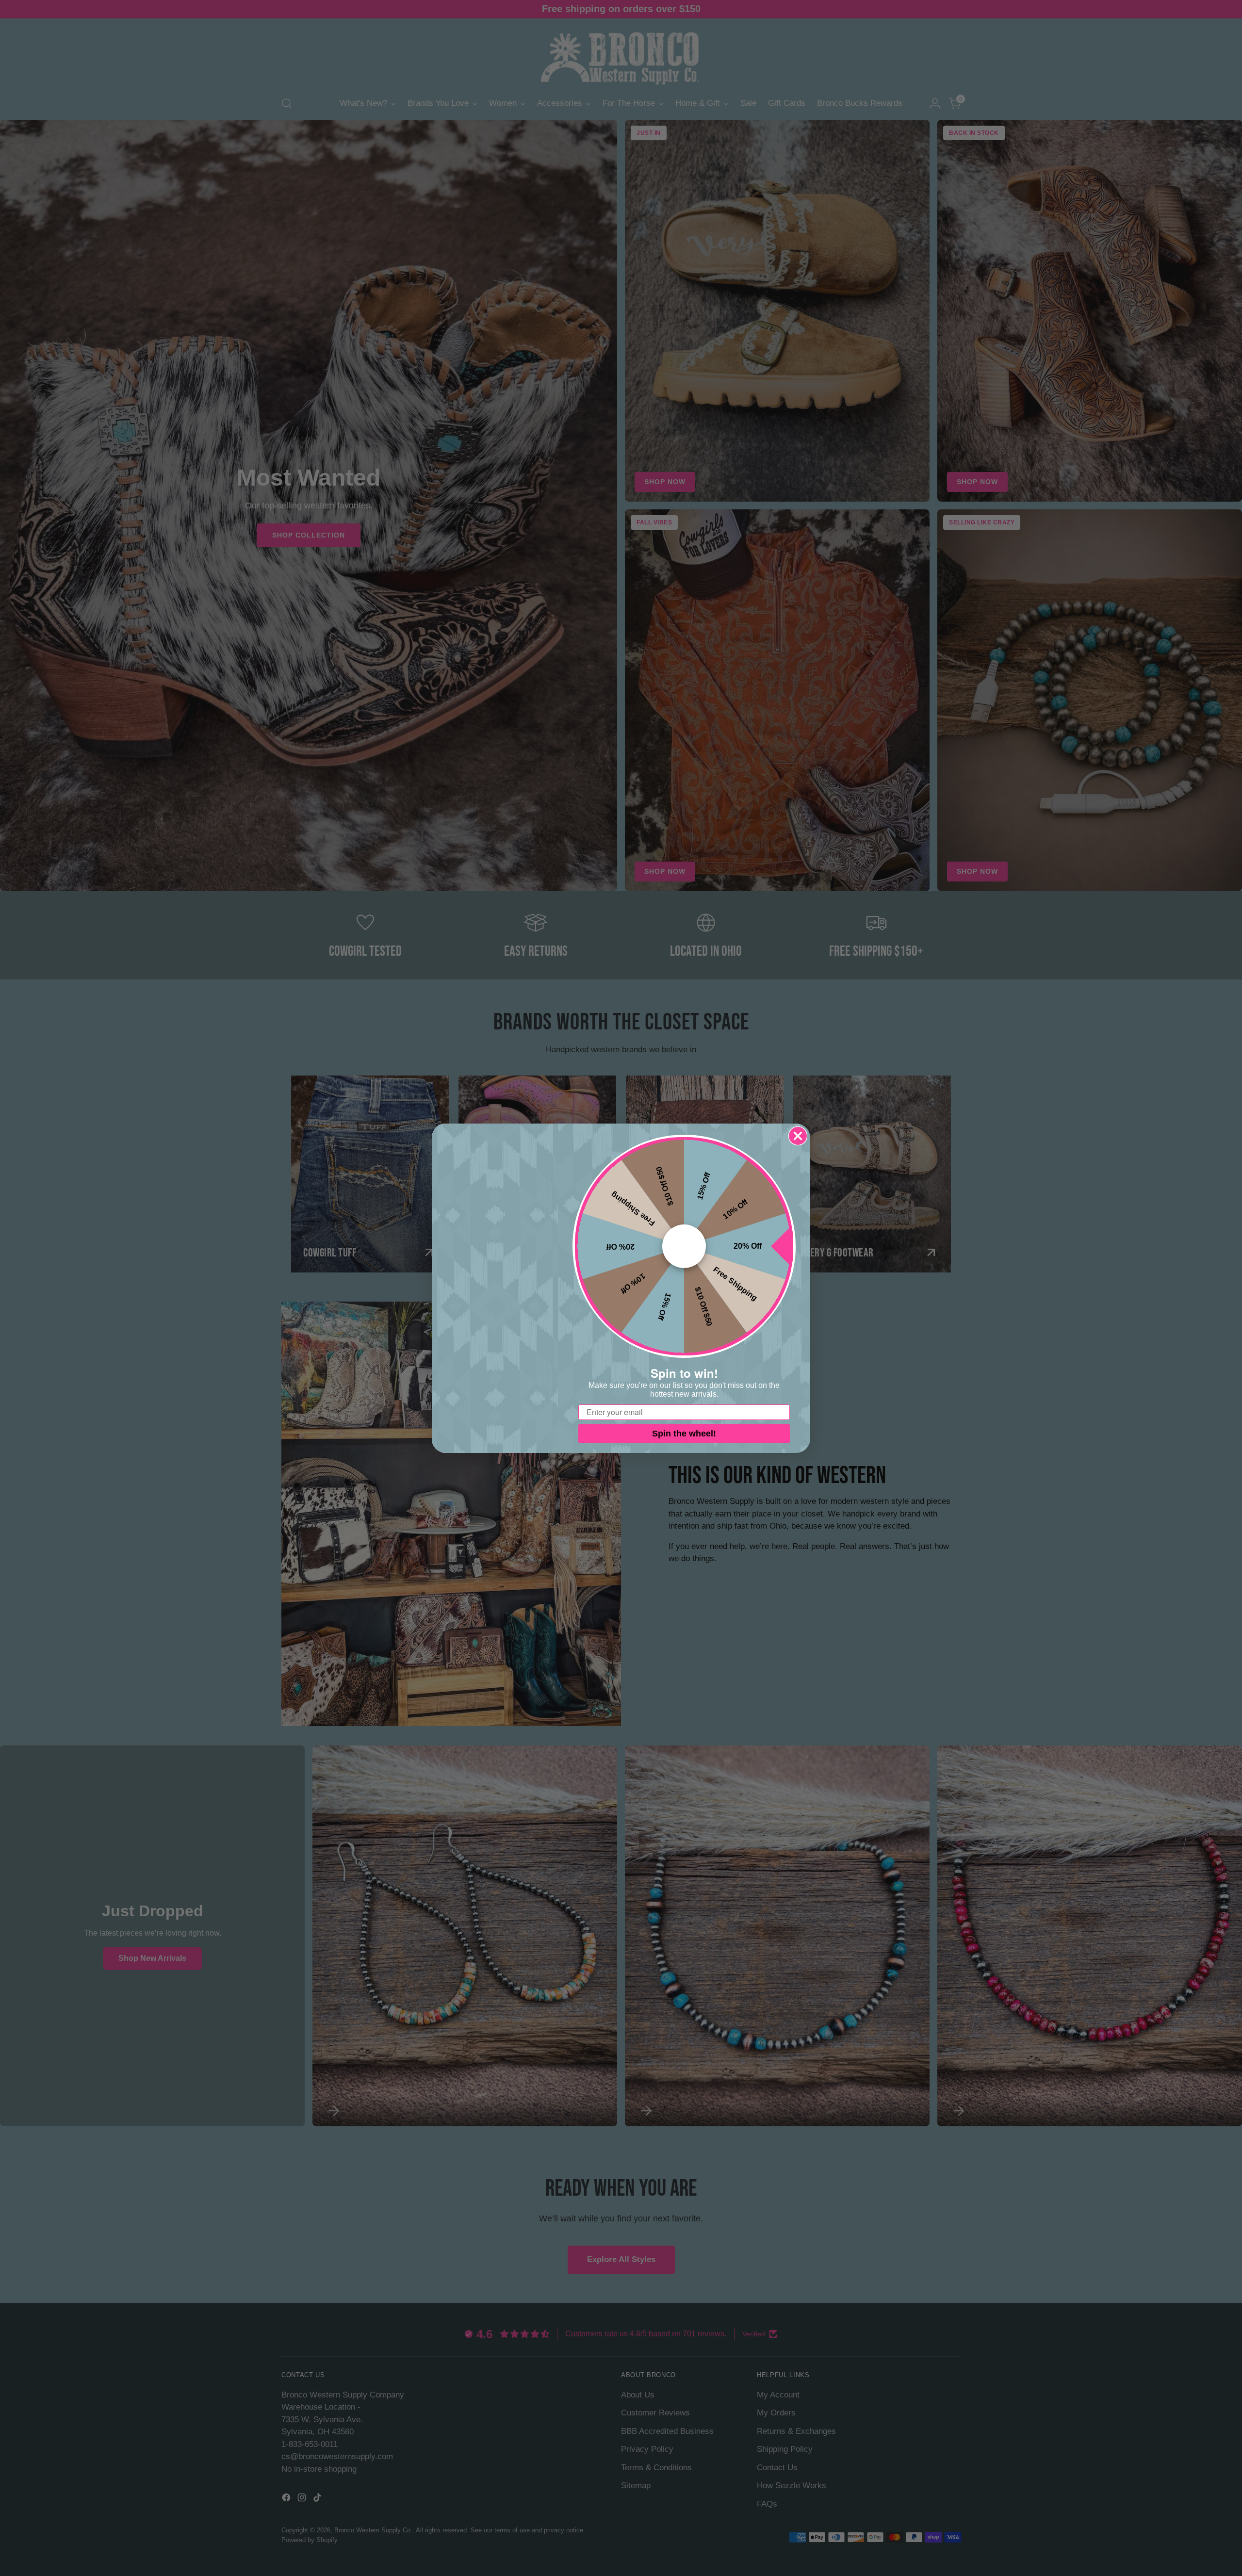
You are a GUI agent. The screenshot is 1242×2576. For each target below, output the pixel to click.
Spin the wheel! (684, 1434)
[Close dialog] (798, 1136)
